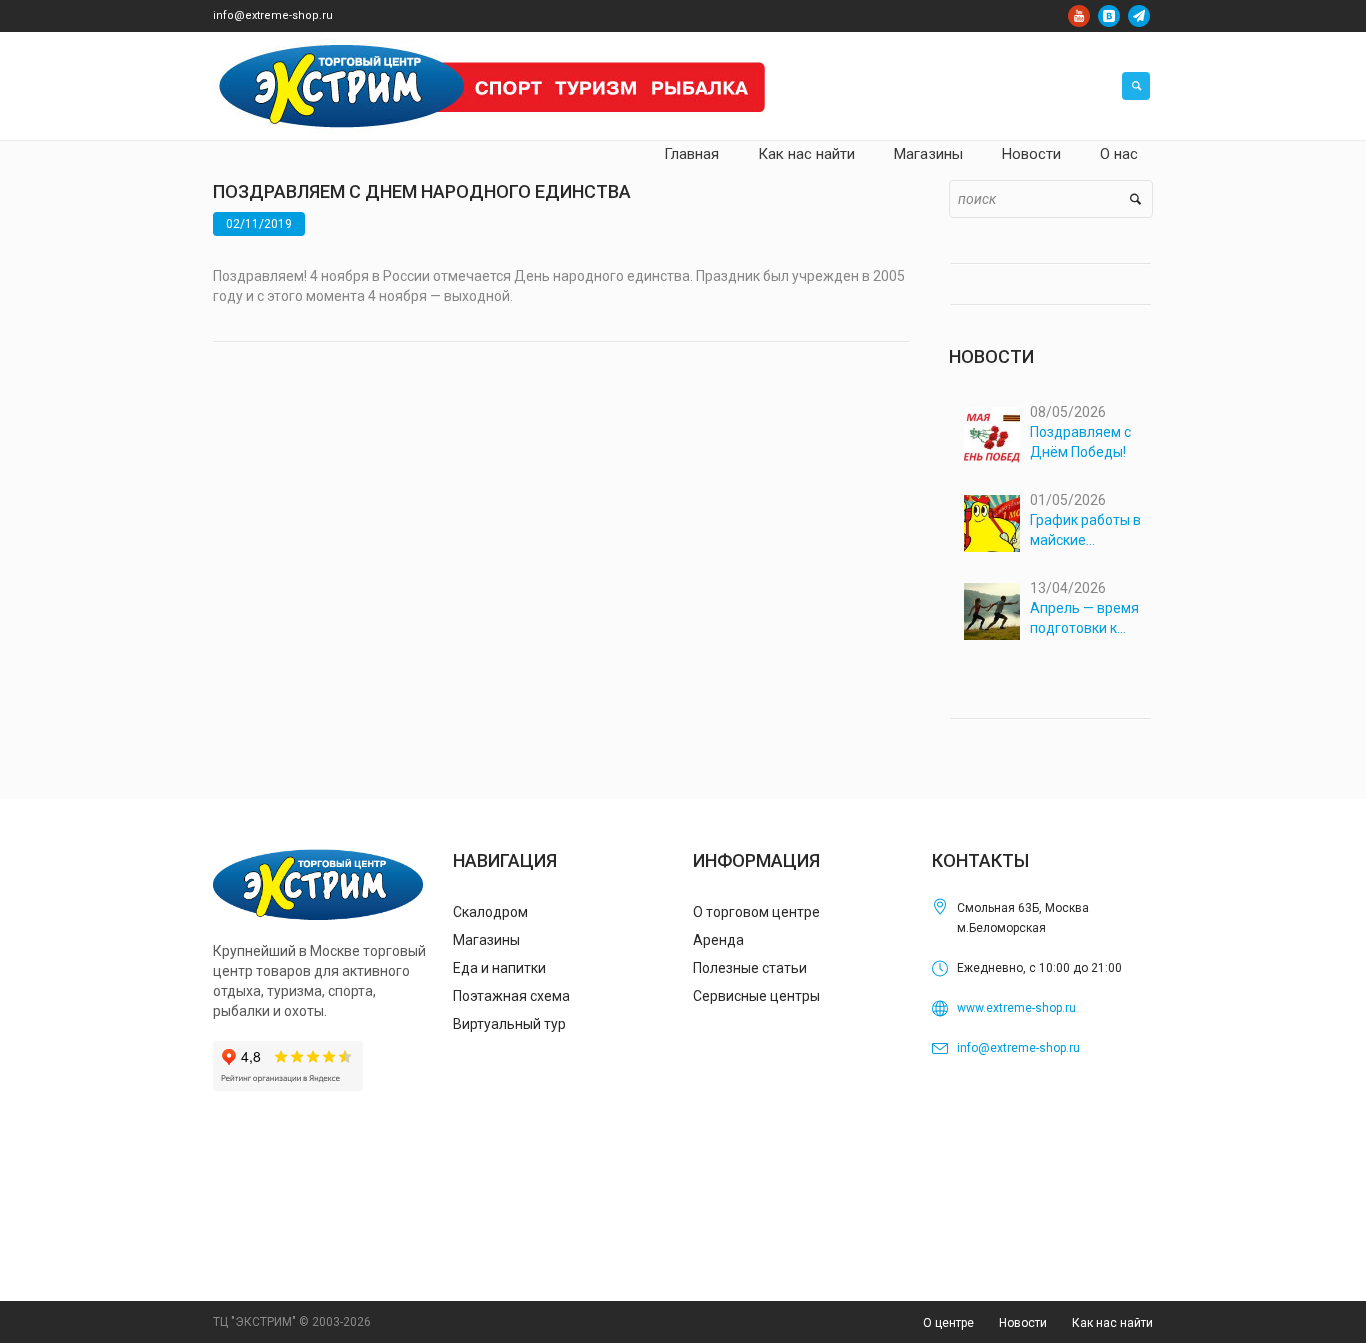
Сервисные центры (756, 996)
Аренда (718, 940)
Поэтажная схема (511, 996)
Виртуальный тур (509, 1024)
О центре (948, 1323)
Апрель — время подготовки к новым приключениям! (1084, 619)
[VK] (1109, 16)
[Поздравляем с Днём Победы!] (992, 435)
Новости (1023, 1323)
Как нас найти (1112, 1323)
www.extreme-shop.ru (1016, 1008)
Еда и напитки (499, 968)
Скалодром (490, 912)
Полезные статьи (750, 968)
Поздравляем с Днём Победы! (1080, 442)
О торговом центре (756, 912)
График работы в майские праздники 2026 (1085, 531)
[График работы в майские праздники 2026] (992, 523)
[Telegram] (1139, 16)
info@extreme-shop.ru (273, 15)
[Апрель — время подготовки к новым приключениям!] (992, 611)
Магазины (486, 940)
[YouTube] (1079, 16)
